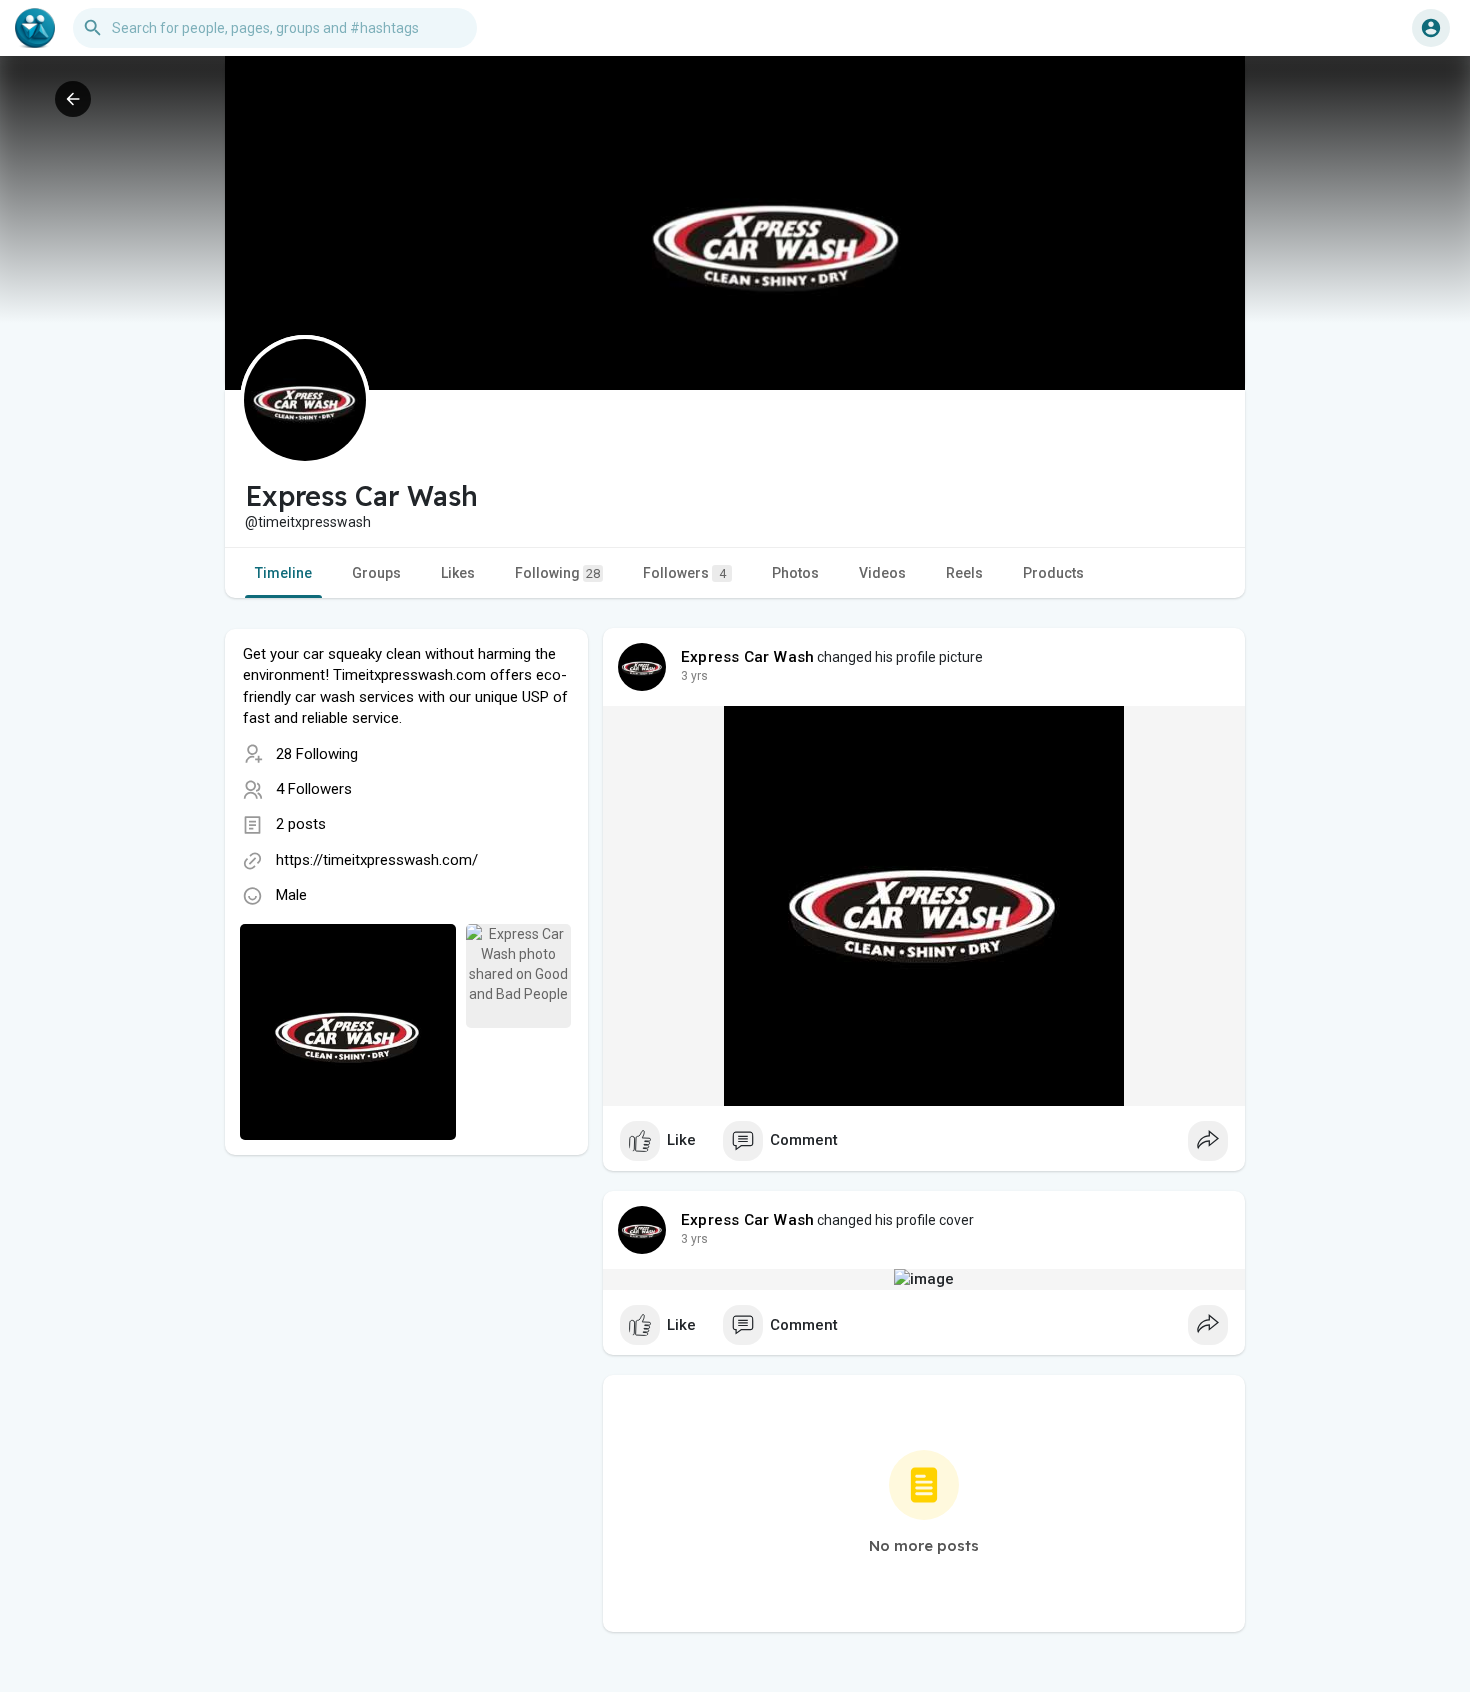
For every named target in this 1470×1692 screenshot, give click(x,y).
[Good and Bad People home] (35, 28)
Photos (795, 573)
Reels (964, 573)
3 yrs (694, 676)
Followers (684, 573)
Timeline (283, 573)
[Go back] (73, 99)
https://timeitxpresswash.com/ (377, 860)
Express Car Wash (747, 657)
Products (1053, 573)
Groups (376, 573)
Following (557, 573)
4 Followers (314, 789)
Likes (458, 573)
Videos (882, 573)
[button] (1431, 28)
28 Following (317, 754)
